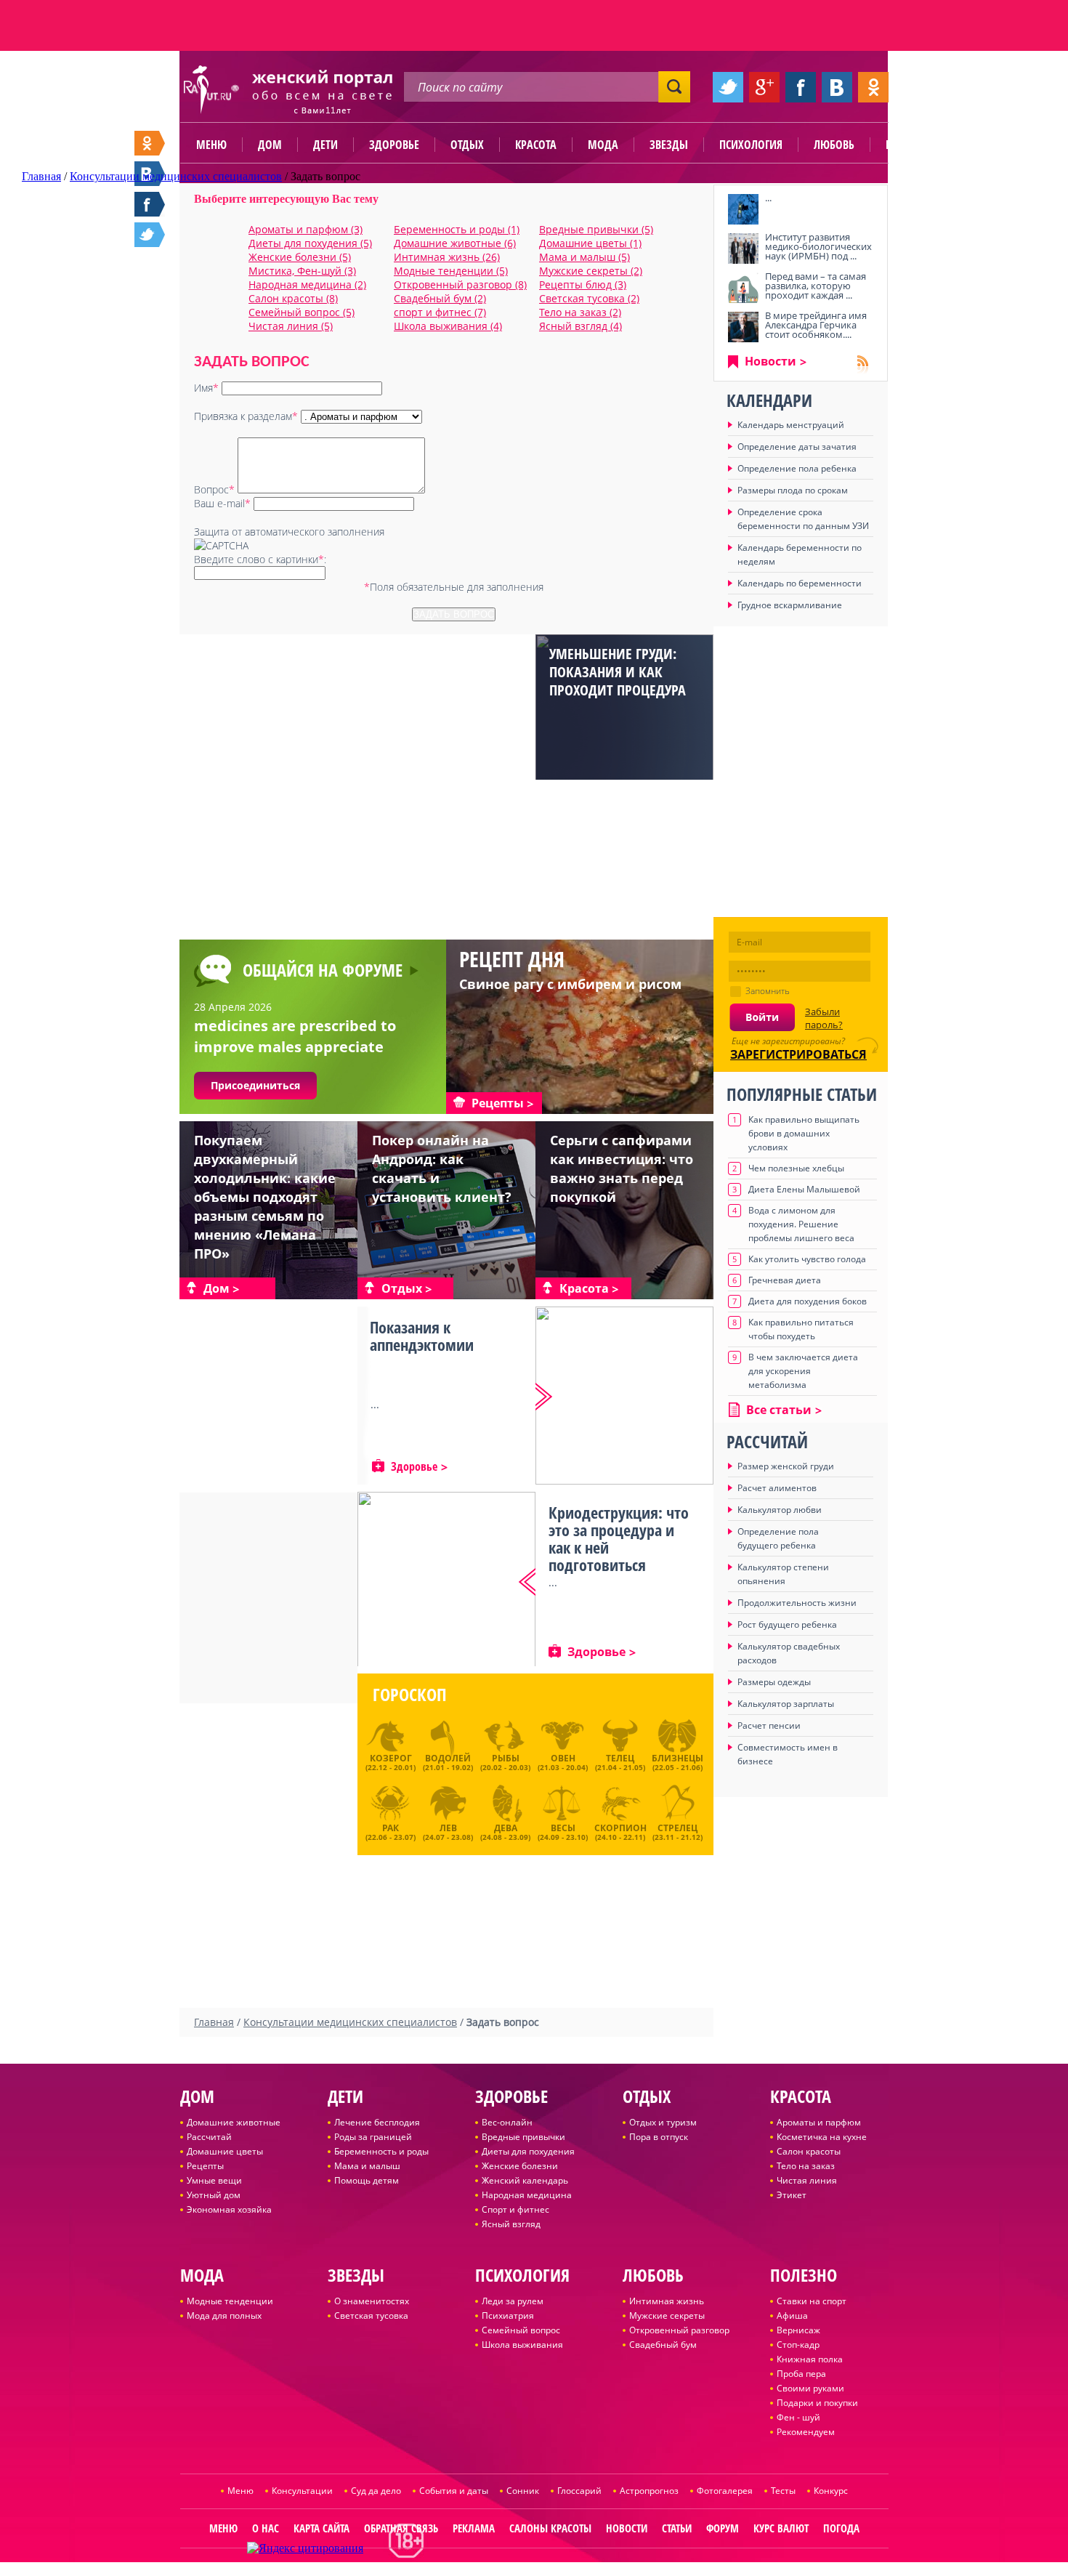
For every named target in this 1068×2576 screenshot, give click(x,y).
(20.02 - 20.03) (505, 1762)
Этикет (792, 2195)
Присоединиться (255, 1085)
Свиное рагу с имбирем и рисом (570, 984)
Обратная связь (401, 2528)
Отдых (467, 145)
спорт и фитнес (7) (440, 312)
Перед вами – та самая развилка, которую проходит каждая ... (816, 286)
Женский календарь (525, 2180)
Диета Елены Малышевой (804, 1189)
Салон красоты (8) (293, 298)
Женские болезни (520, 2166)
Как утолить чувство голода (807, 1259)
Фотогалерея (725, 2491)
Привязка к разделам (246, 416)
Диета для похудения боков (808, 1301)
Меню (211, 145)
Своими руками (810, 2388)
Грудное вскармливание (790, 605)
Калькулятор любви (780, 1510)
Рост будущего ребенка (787, 1624)
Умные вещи (214, 2180)
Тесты (783, 2491)
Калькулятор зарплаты (786, 1704)
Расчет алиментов (777, 1488)
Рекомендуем (806, 2432)
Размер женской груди (786, 1466)
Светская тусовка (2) (589, 298)
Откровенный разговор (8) (460, 284)
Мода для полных (224, 2315)
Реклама (474, 2528)
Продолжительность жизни (797, 1603)
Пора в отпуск (659, 2137)
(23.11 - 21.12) (677, 1830)
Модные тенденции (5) (451, 271)
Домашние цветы (225, 2151)
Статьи (677, 2528)
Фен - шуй (798, 2417)
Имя (206, 388)
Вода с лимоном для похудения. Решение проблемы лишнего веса (801, 1224)
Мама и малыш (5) (584, 257)
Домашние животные (234, 2122)
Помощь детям (367, 2180)
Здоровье (394, 145)
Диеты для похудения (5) (310, 243)
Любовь (834, 145)
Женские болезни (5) (300, 257)
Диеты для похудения (528, 2151)
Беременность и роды (381, 2151)
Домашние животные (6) (455, 243)
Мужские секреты (667, 2315)
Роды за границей (373, 2137)
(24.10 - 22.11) (620, 1830)
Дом (270, 145)
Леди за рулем (513, 2301)
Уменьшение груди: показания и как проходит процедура (618, 672)
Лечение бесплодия (377, 2122)
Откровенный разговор (679, 2330)
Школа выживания (522, 2345)
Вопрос (214, 489)
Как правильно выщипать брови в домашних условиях (804, 1133)
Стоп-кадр (798, 2345)
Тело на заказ (806, 2166)
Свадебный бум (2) (440, 298)
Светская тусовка (371, 2315)
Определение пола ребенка (797, 468)
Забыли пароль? (824, 1018)
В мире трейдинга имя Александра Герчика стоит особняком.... (816, 325)
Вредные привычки (523, 2137)
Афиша (792, 2315)
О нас (266, 2528)
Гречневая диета (785, 1280)
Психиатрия (508, 2315)
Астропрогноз (649, 2491)
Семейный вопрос (521, 2330)
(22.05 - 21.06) (677, 1762)
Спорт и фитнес (515, 2209)
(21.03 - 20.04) (563, 1762)
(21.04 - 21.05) (620, 1762)
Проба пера (801, 2374)
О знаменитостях (372, 2301)
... (768, 198)
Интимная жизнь (667, 2301)
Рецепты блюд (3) (583, 284)
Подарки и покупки (817, 2403)
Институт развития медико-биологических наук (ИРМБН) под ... (818, 246)
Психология (751, 145)
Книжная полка (810, 2359)
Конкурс (831, 2491)
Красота (536, 145)
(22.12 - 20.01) (391, 1762)
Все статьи (779, 1410)
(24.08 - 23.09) (505, 1830)
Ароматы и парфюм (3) (306, 229)
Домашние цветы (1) (590, 243)
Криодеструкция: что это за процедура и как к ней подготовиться (619, 1538)
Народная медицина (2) (307, 284)
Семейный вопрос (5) (302, 312)
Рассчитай (209, 2137)
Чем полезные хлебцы (796, 1168)
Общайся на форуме (323, 970)
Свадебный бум (663, 2345)
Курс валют (781, 2528)
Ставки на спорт (812, 2301)
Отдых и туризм (663, 2122)
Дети (325, 145)
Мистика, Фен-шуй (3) (302, 271)
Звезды (669, 145)
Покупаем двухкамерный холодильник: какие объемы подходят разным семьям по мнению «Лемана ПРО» (265, 1197)
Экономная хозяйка (229, 2209)
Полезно (908, 145)
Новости (770, 361)
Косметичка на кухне (822, 2137)
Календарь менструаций (791, 425)
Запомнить (768, 991)
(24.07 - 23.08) (448, 1830)
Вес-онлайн (507, 2122)
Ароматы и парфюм (819, 2122)
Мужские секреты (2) (591, 271)
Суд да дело (376, 2491)
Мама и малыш (367, 2166)
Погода (841, 2528)
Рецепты (205, 2166)
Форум (723, 2528)
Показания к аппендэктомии (422, 1336)
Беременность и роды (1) (457, 229)
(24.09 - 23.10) (563, 1830)
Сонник (523, 2491)
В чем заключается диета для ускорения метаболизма (803, 1371)
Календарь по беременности (800, 583)
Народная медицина (527, 2195)
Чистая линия (807, 2180)
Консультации (302, 2491)
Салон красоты (809, 2151)
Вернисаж (798, 2330)
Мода (603, 145)
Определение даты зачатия (797, 447)
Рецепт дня (512, 959)
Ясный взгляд (511, 2224)
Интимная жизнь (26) (447, 257)
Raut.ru (486, 2570)
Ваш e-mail (222, 503)
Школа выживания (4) (448, 326)
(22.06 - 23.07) (391, 1830)
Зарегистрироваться (798, 1054)
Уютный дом (214, 2195)
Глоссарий (579, 2491)
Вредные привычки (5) (596, 229)
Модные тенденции (230, 2301)
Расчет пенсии (769, 1725)
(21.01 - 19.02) (448, 1762)
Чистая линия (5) (291, 326)
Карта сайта (321, 2528)
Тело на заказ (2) (580, 312)
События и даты (454, 2491)
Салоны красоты (550, 2528)
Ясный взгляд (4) (580, 326)
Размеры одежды (774, 1682)
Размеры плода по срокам (793, 490)
